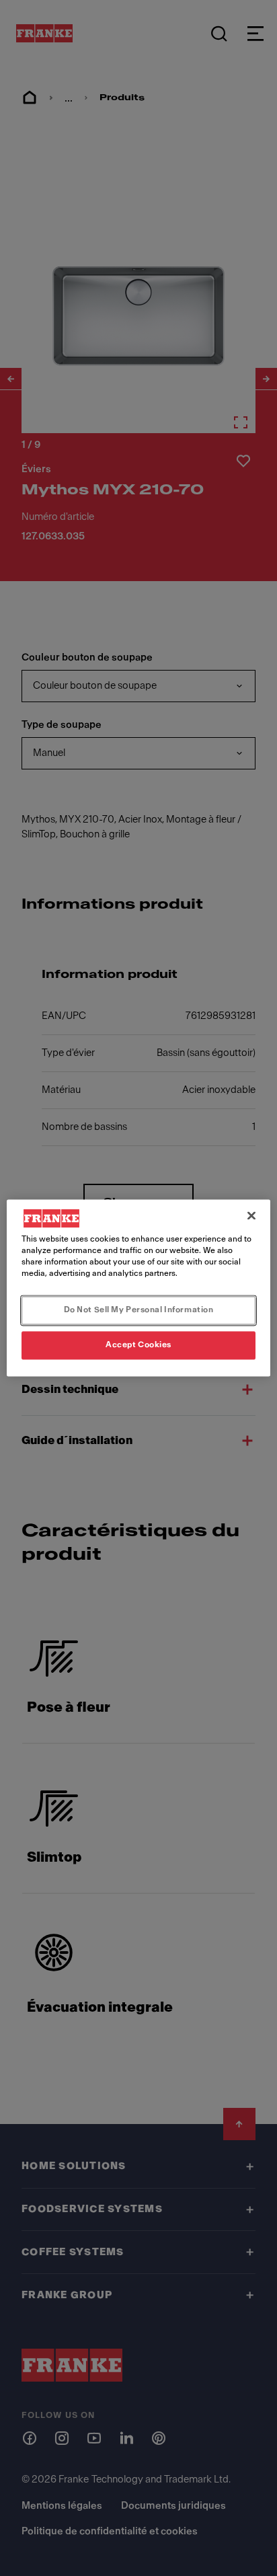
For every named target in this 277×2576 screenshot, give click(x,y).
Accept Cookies (138, 1345)
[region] (138, 1288)
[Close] (251, 1215)
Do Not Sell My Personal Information (139, 1310)
